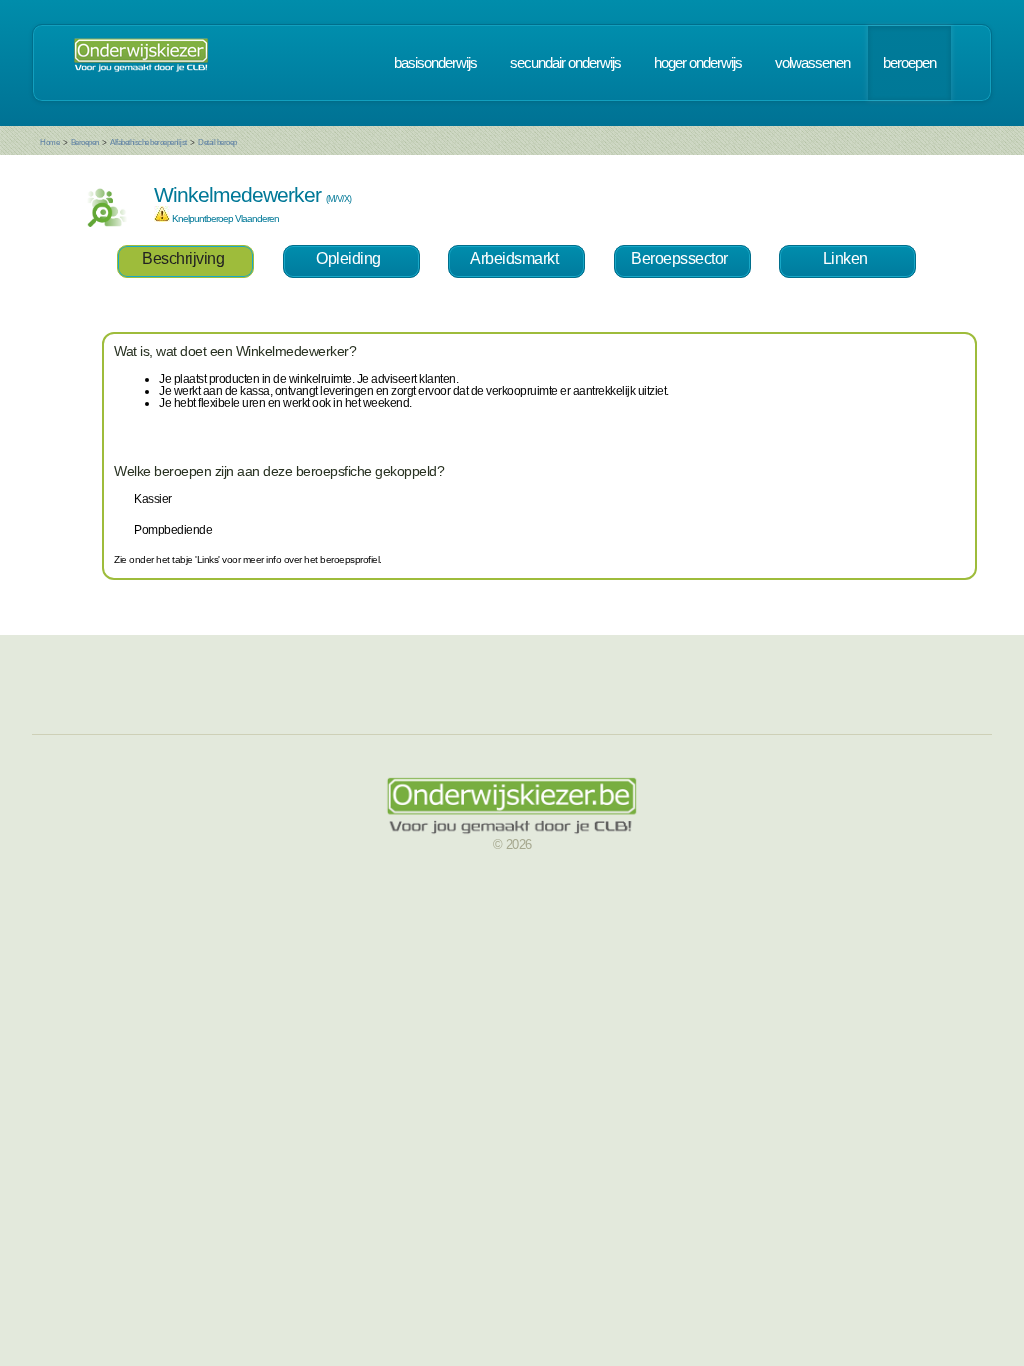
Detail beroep (217, 142)
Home (49, 142)
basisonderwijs (435, 63)
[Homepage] (141, 63)
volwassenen (812, 63)
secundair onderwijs (565, 63)
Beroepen (85, 142)
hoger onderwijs (698, 63)
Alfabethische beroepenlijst (148, 142)
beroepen (909, 63)
